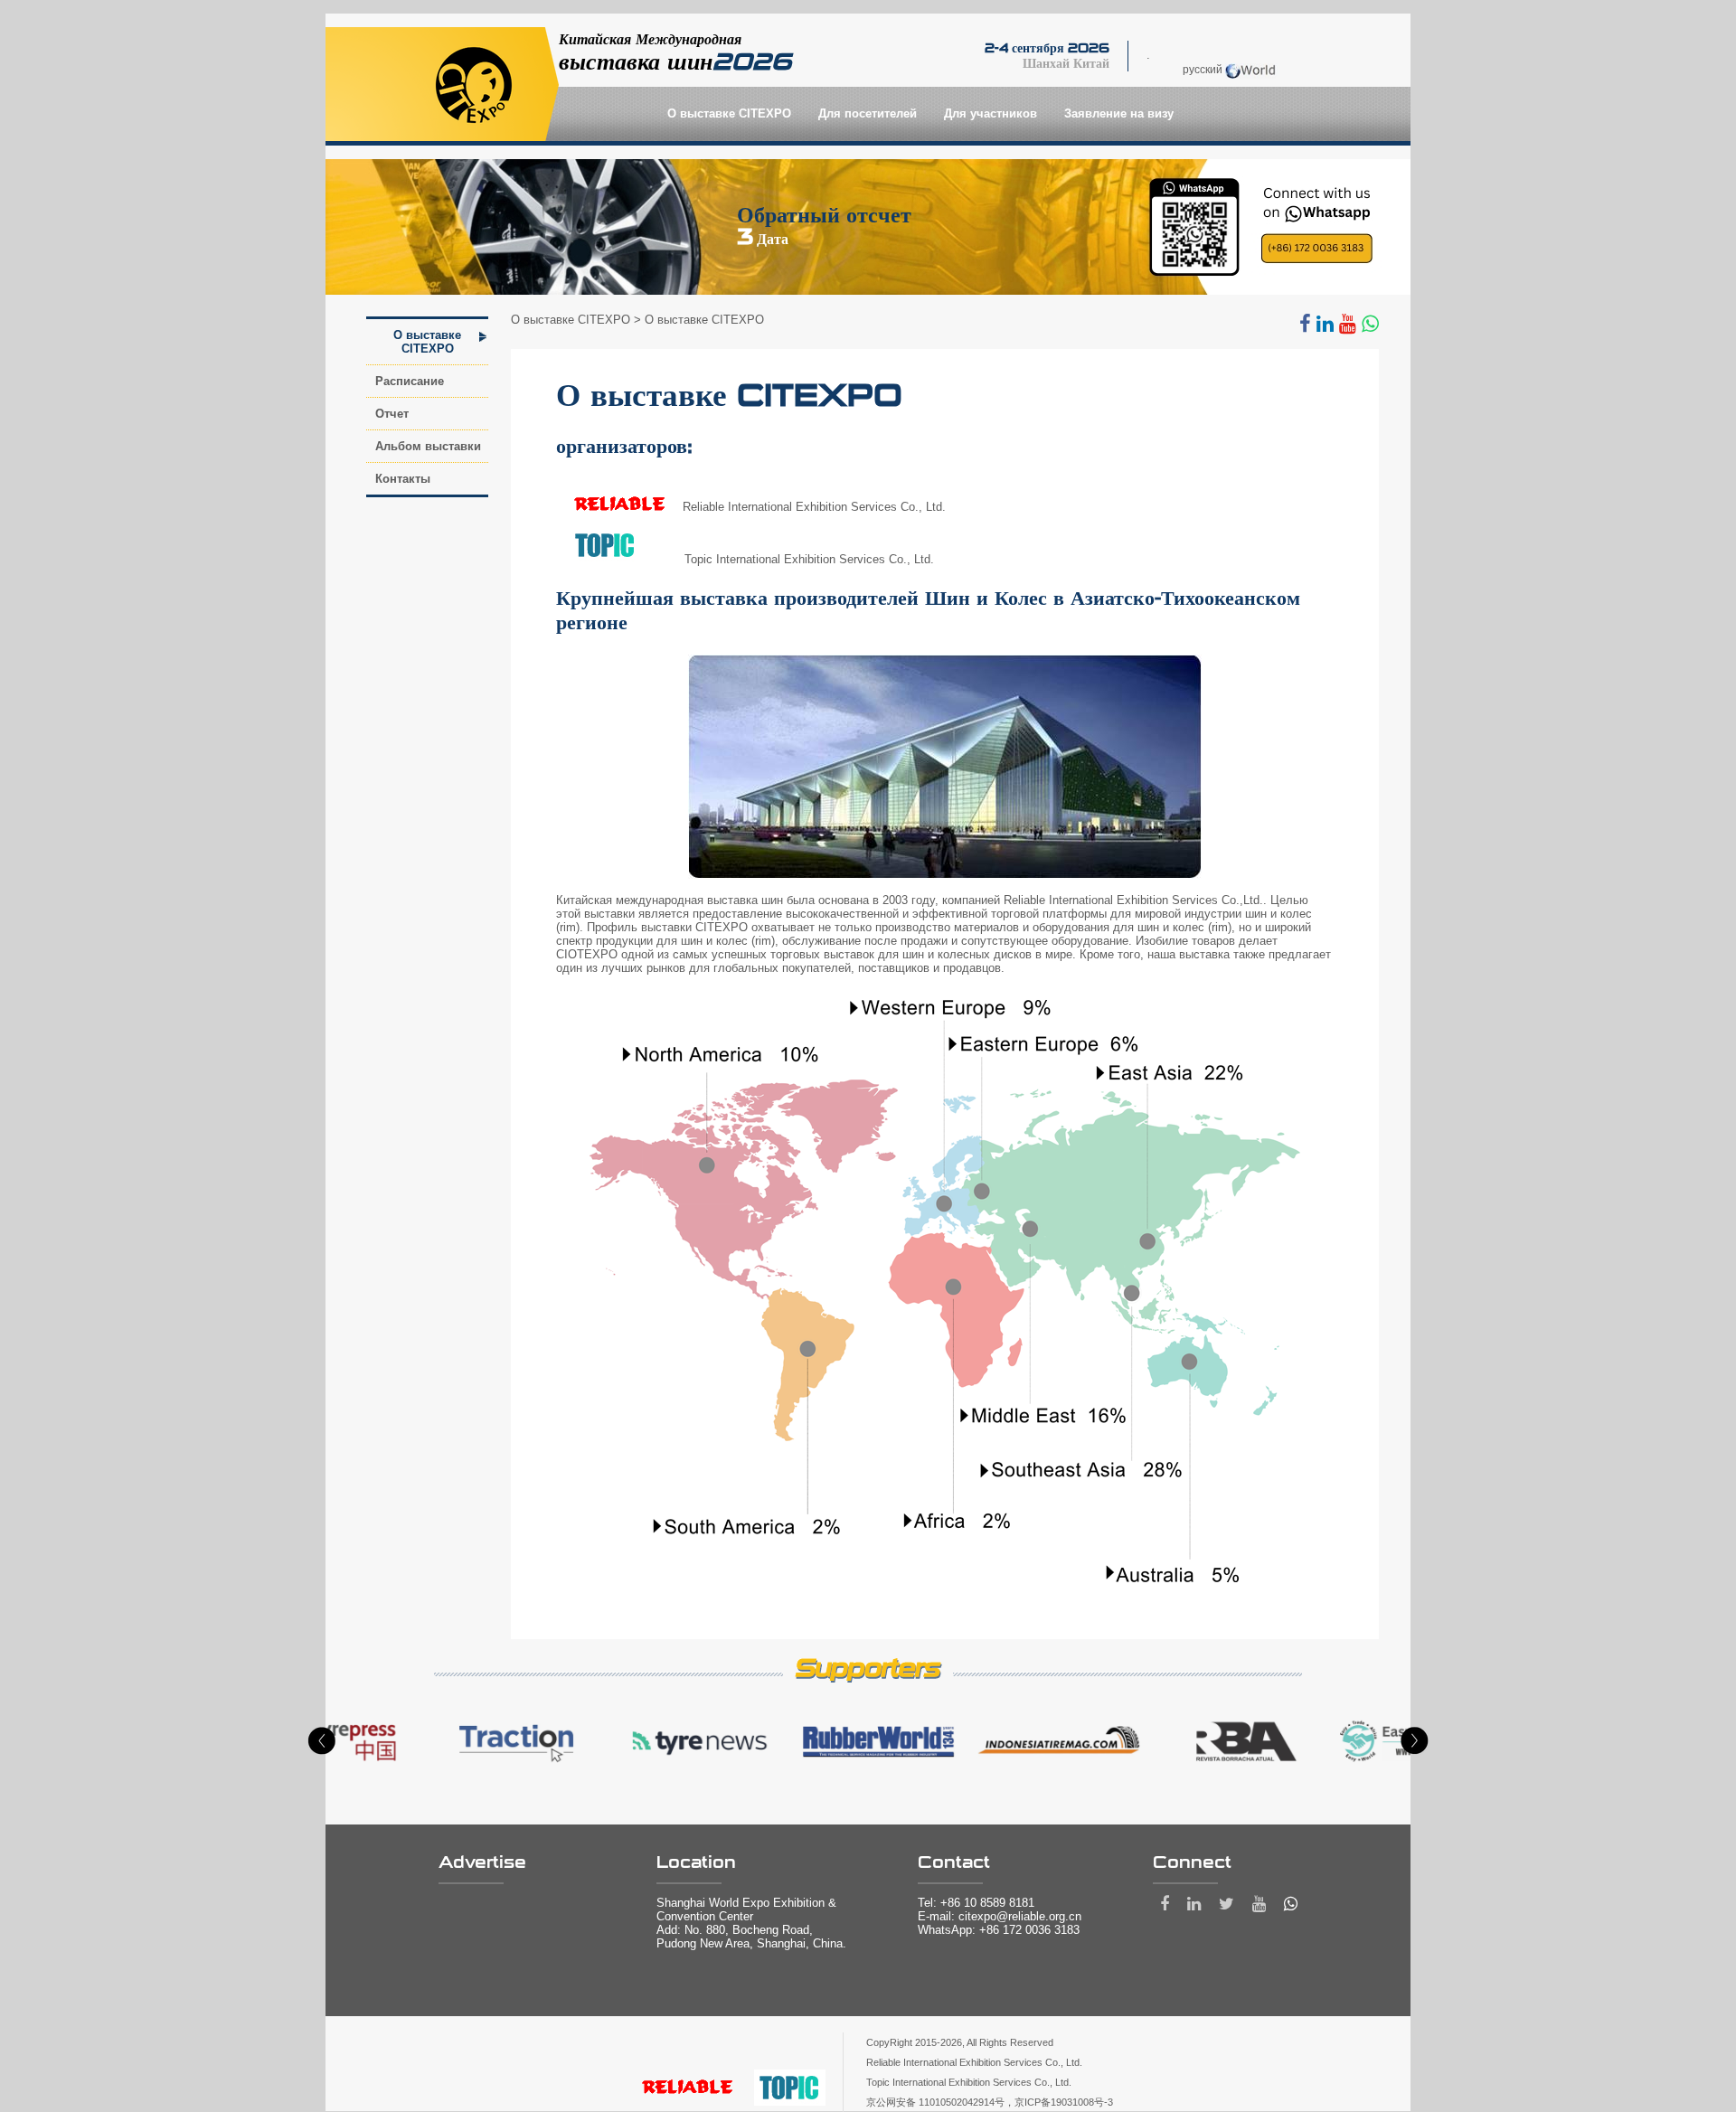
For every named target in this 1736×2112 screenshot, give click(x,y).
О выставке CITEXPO (427, 342)
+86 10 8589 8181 (987, 1903)
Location (696, 1862)
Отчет (392, 414)
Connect (1192, 1862)
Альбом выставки (428, 446)
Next (1414, 1741)
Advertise (482, 1862)
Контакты (403, 479)
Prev (322, 1741)
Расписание (410, 381)
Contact (954, 1862)
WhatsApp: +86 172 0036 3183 (999, 1930)
